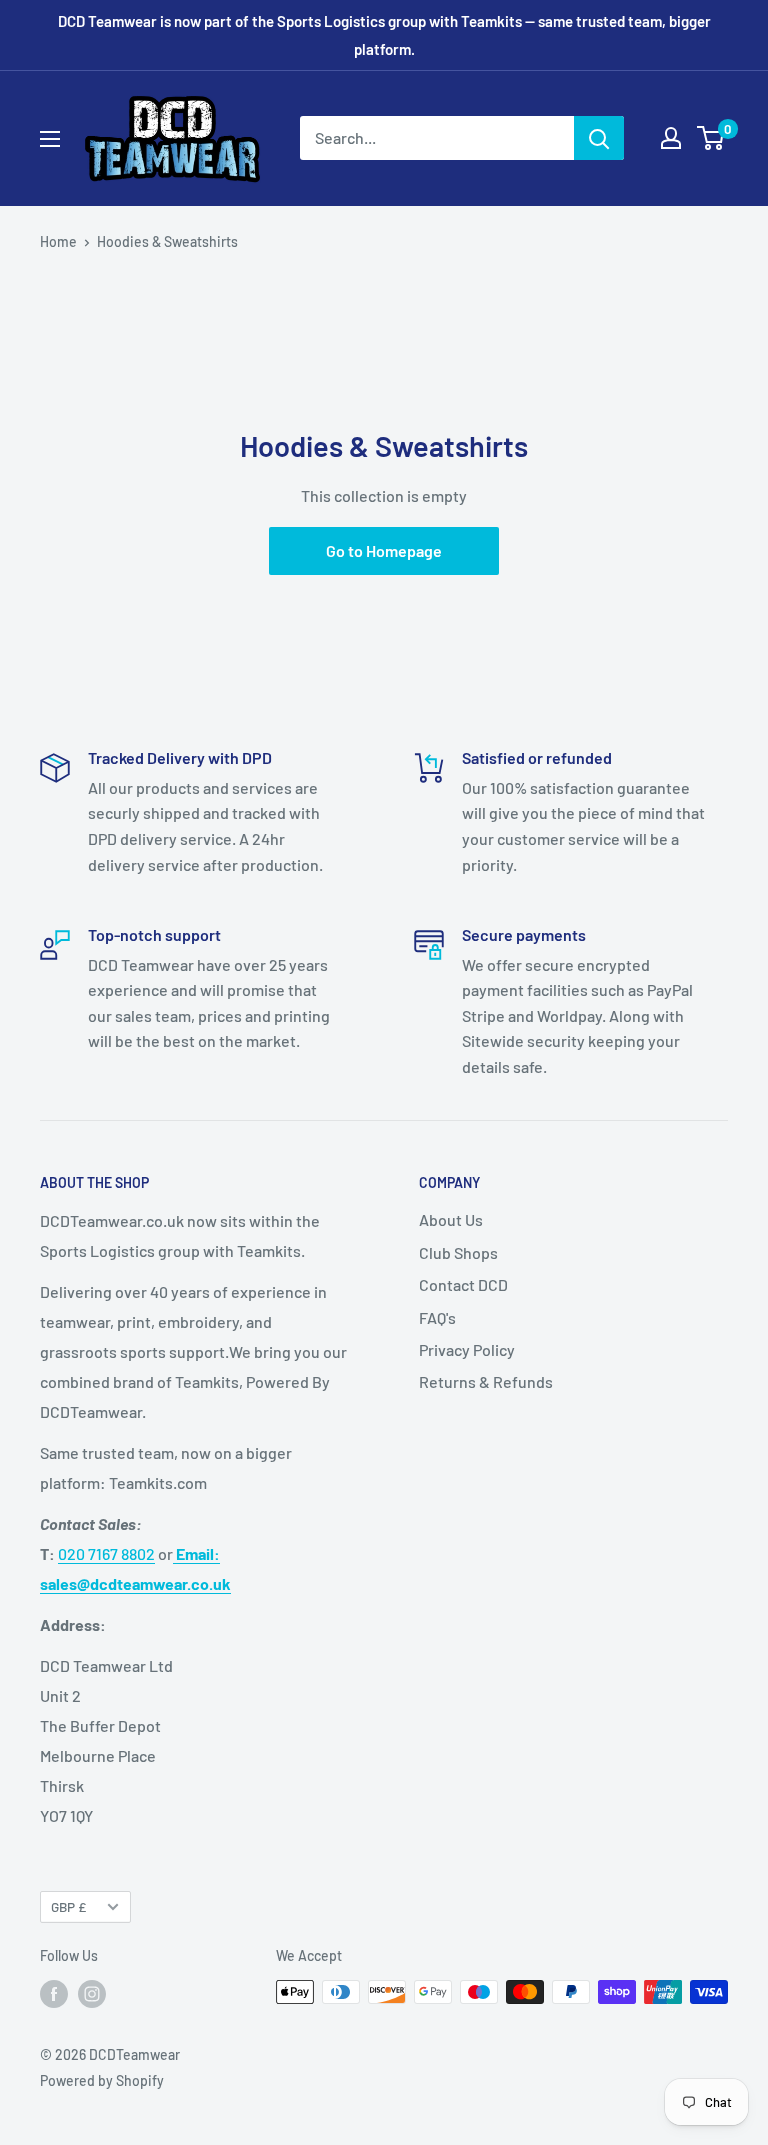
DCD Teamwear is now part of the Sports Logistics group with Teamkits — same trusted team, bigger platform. (384, 35)
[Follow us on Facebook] (54, 1994)
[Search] (599, 138)
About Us (451, 1219)
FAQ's (437, 1317)
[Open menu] (50, 139)
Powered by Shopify (102, 2080)
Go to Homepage (384, 550)
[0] (711, 138)
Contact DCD (463, 1284)
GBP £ (68, 1906)
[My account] (671, 138)
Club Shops (458, 1252)
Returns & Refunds (486, 1381)
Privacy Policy (467, 1349)
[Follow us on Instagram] (92, 1994)
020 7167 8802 (106, 1553)
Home (58, 241)
